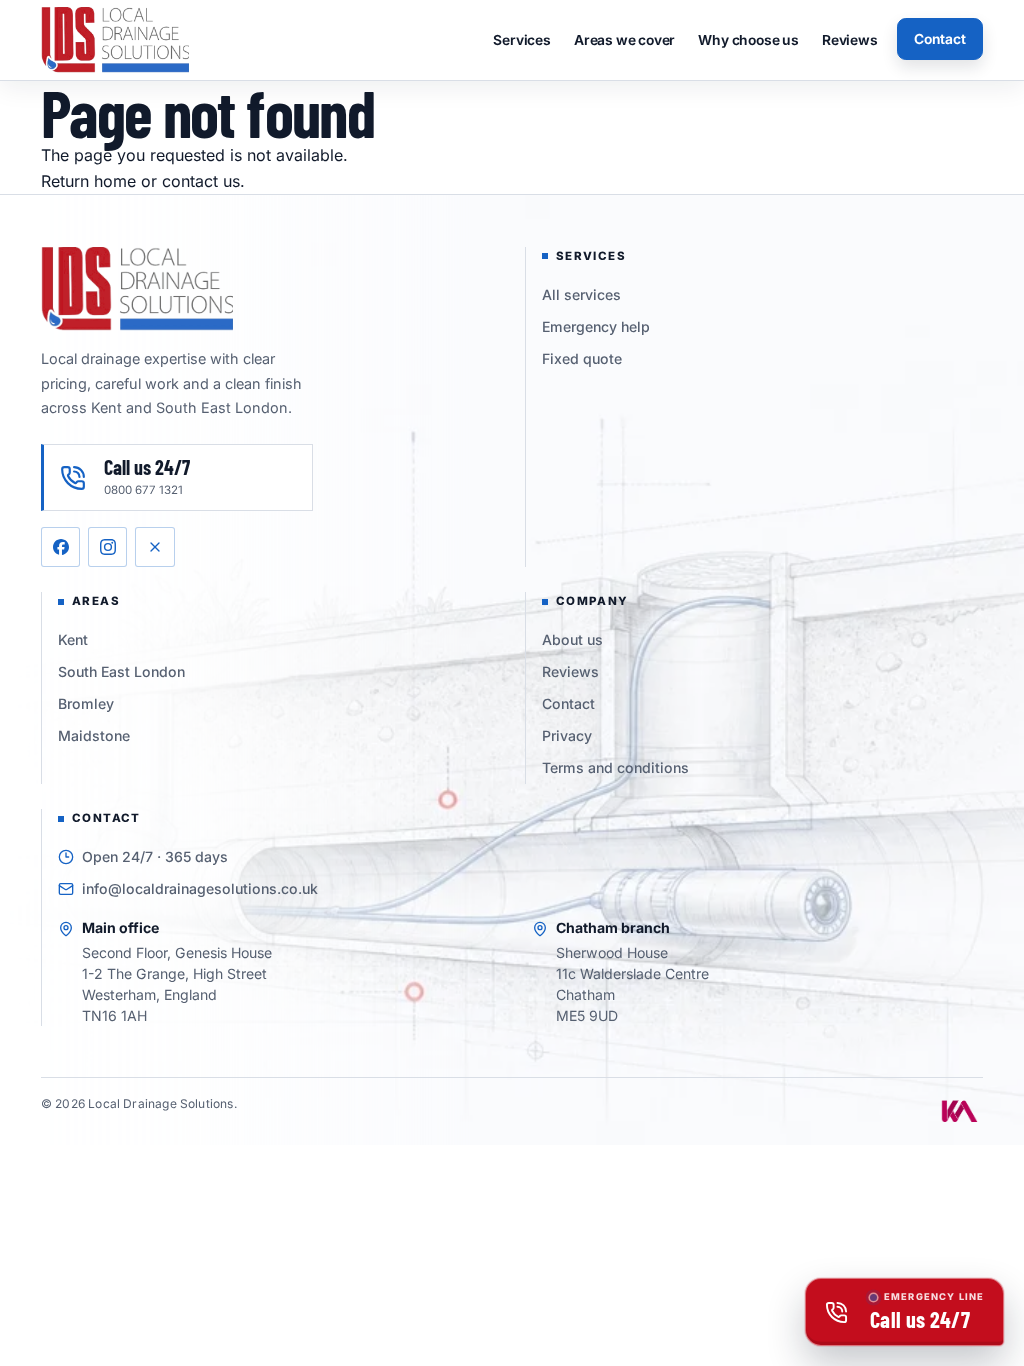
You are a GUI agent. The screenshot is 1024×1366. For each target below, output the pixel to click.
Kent (73, 639)
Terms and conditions (615, 767)
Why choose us (748, 40)
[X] (154, 546)
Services (521, 40)
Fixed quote (582, 358)
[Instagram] (107, 546)
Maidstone (94, 735)
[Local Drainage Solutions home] (115, 39)
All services (581, 294)
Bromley (86, 703)
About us (572, 639)
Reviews (850, 40)
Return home (88, 181)
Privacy (567, 735)
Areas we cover (624, 40)
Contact (940, 39)
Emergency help (596, 326)
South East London (121, 671)
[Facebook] (60, 546)
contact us (201, 181)
